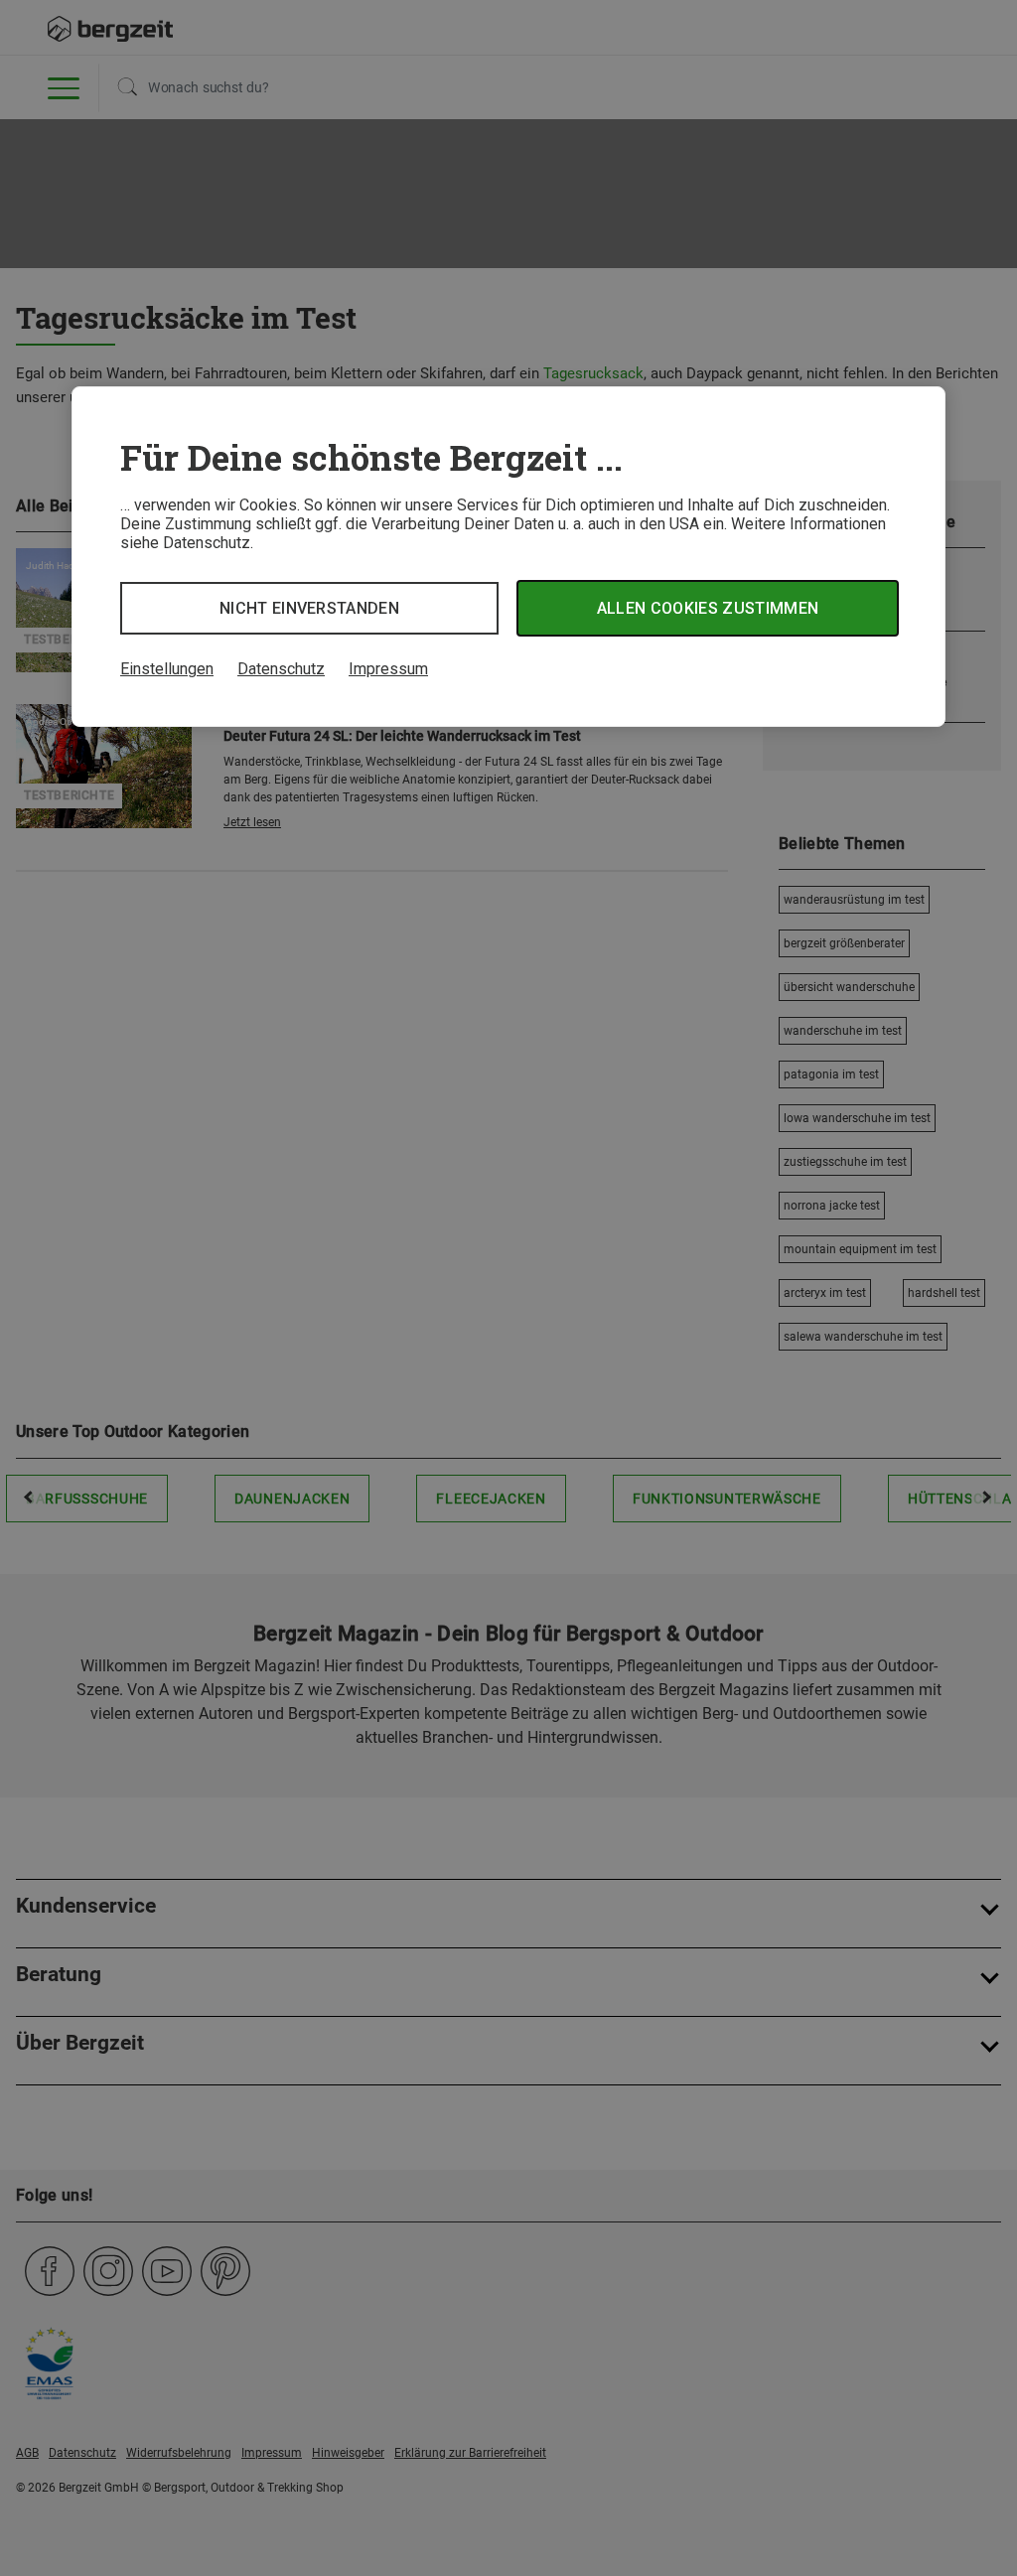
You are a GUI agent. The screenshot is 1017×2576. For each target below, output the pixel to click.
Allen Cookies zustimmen (708, 608)
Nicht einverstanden (309, 608)
